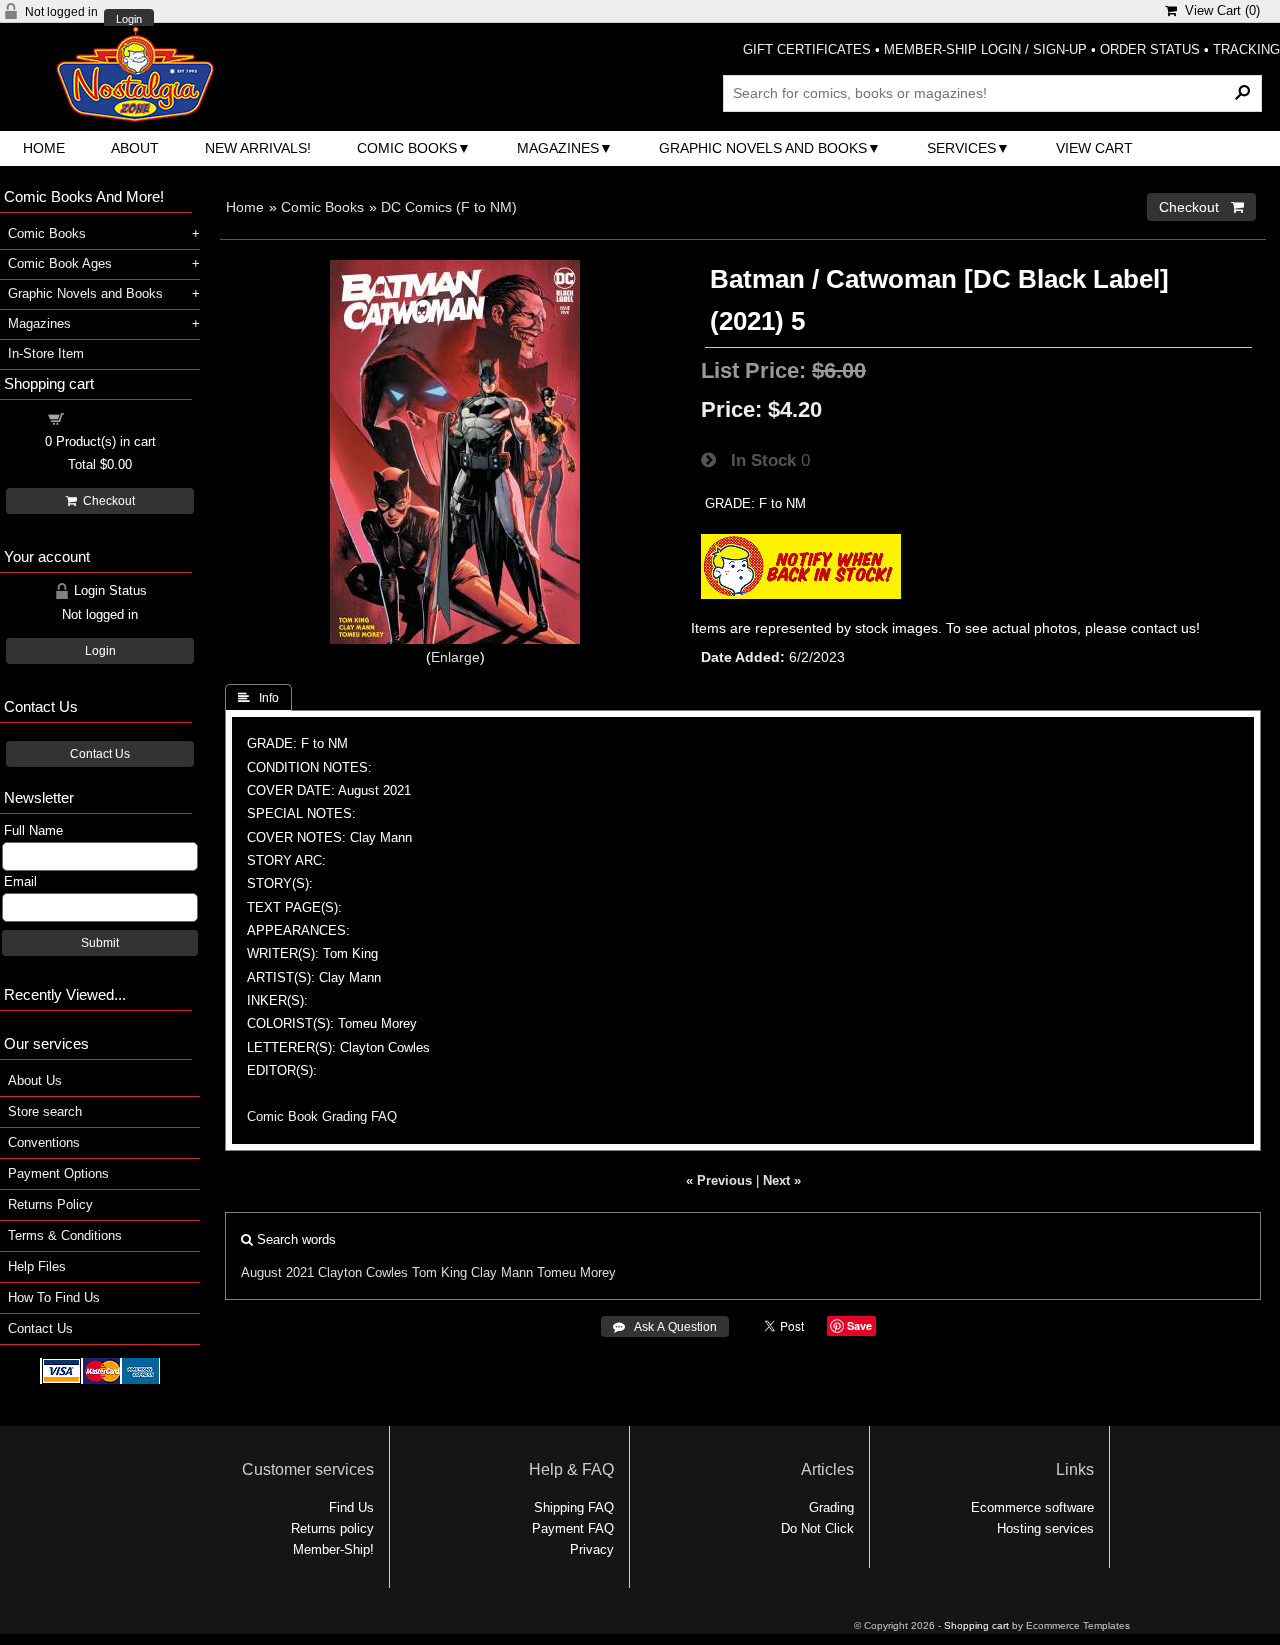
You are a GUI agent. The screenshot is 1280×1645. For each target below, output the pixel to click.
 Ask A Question (665, 1327)
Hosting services (1045, 1528)
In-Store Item (46, 353)
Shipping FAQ (574, 1507)
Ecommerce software (1032, 1507)
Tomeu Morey (576, 1272)
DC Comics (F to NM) (449, 207)
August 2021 (277, 1272)
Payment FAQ (573, 1528)
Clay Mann (502, 1272)
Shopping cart (112, 417)
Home (44, 148)
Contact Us (100, 754)
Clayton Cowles (363, 1272)
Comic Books (407, 148)
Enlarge (455, 657)
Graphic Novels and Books (763, 148)
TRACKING (1246, 49)
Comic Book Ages (60, 263)
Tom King (439, 1272)
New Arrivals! (258, 148)
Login (129, 19)
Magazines (558, 148)
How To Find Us (54, 1297)
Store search (45, 1111)
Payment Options (58, 1173)
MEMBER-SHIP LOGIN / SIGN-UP (985, 49)
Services (961, 148)
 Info (258, 698)
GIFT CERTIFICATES (807, 49)
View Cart (1094, 148)
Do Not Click (817, 1528)
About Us (35, 1080)
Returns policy (332, 1528)
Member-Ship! (333, 1549)
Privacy (592, 1549)
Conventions (44, 1142)
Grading (831, 1507)
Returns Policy (50, 1204)
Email (20, 881)
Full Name (33, 830)
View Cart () (1218, 10)
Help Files (37, 1266)
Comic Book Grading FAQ (322, 1116)
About (135, 148)
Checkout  (1201, 207)
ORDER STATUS (1150, 49)
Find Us (351, 1507)
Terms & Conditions (65, 1235)
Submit (100, 943)
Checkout (106, 501)
